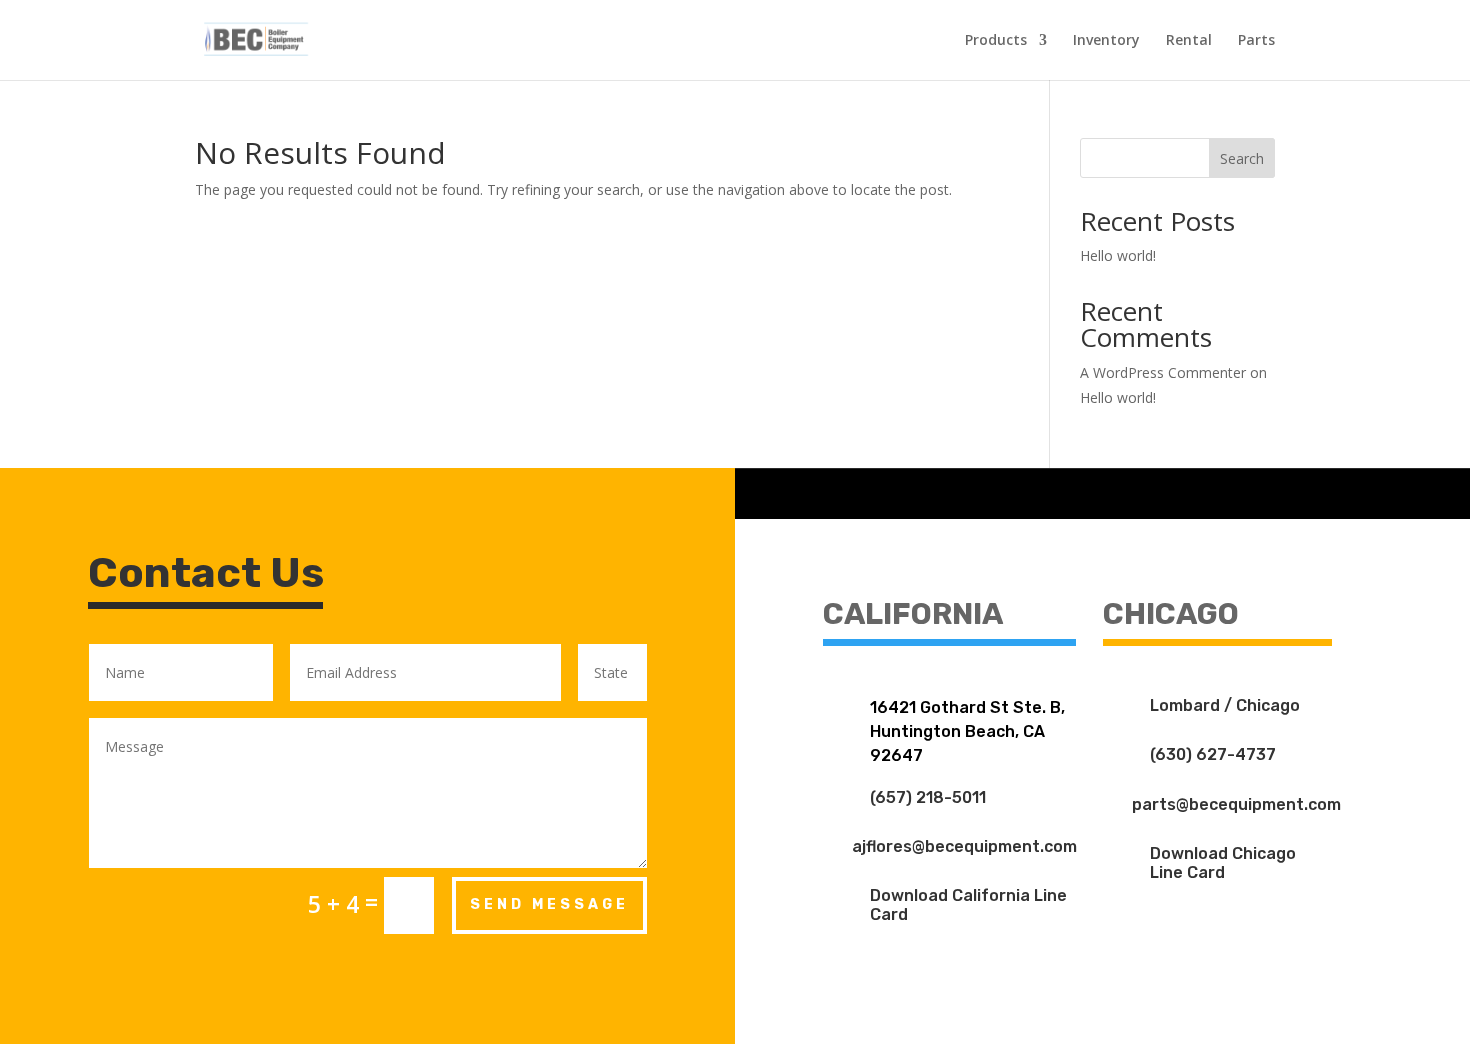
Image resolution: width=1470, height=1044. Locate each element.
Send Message (549, 904)
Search (1242, 158)
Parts (1256, 41)
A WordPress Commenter (1163, 372)
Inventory (1106, 41)
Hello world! (1118, 255)
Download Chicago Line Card (1223, 863)
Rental (1189, 41)
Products (996, 41)
